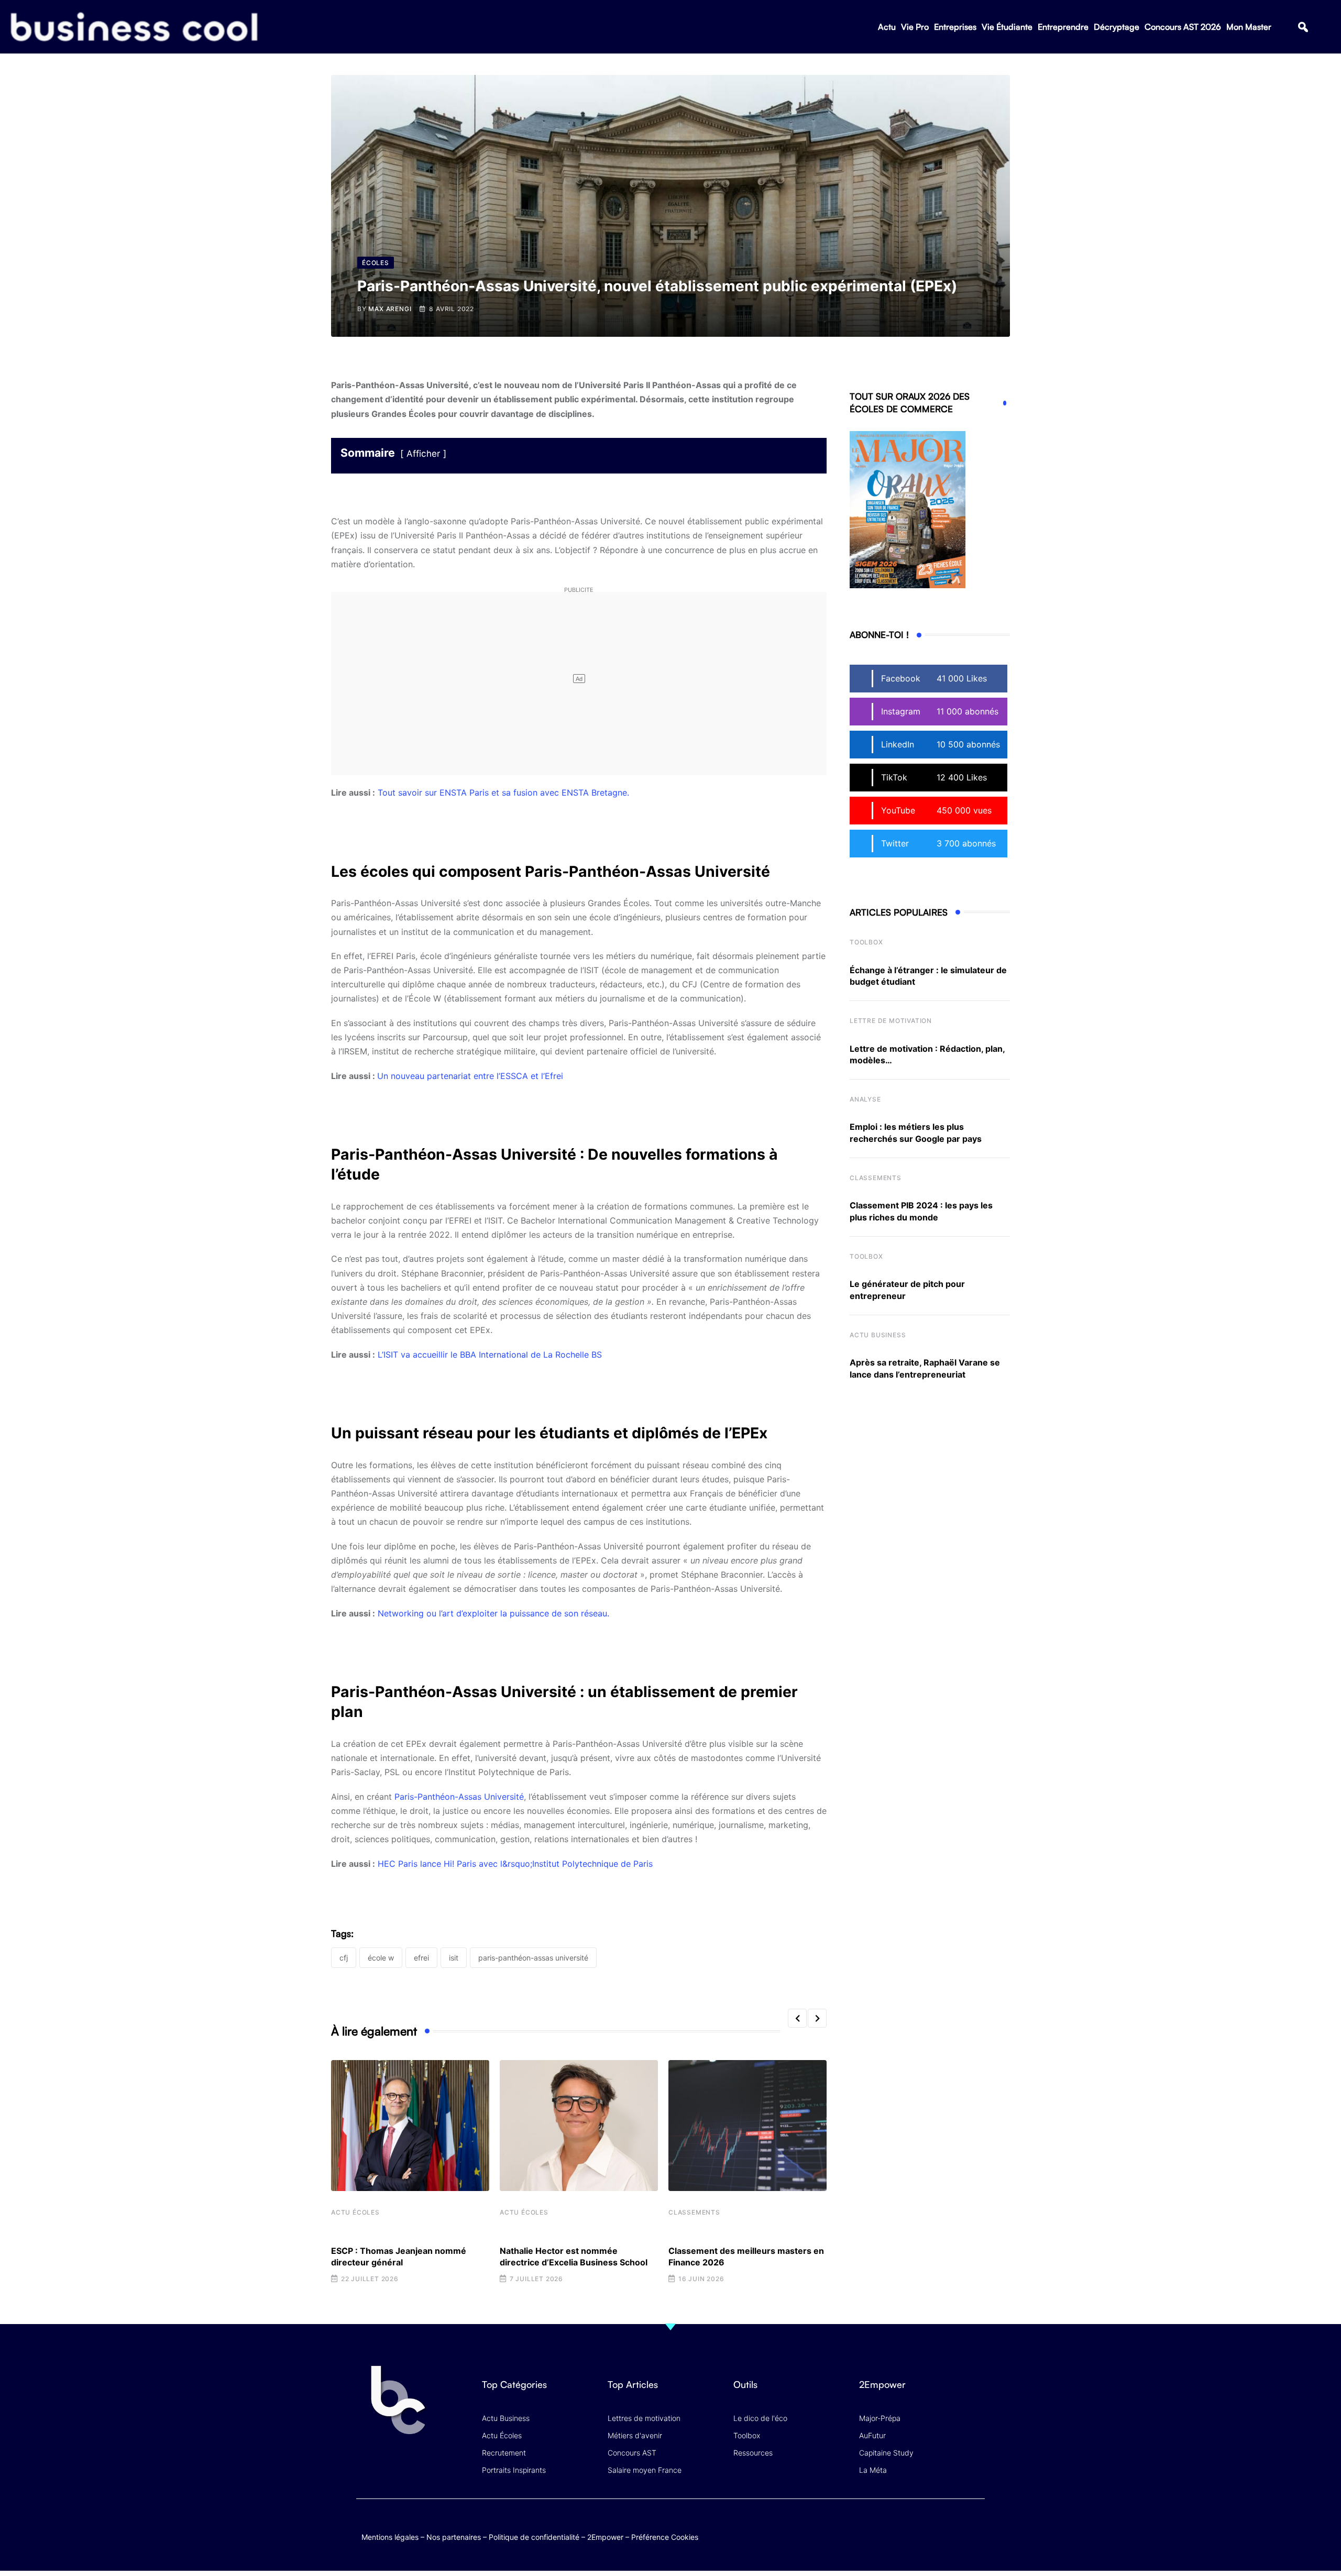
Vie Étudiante (1007, 27)
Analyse (865, 1099)
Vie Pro (915, 27)
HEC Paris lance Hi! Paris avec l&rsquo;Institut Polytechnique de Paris (515, 1864)
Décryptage (1117, 27)
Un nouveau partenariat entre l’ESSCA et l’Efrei (470, 1076)
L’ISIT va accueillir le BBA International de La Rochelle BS (490, 1355)
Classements (694, 2212)
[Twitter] (893, 2527)
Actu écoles (355, 2212)
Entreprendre (1063, 27)
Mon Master (1249, 27)
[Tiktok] (954, 2527)
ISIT (454, 1958)
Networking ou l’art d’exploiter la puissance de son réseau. (493, 1613)
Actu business (878, 1335)
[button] (1303, 27)
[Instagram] (975, 2527)
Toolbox (866, 942)
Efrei (421, 1958)
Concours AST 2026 (1183, 27)
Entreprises (955, 27)
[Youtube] (934, 2527)
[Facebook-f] (913, 2527)
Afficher (423, 454)
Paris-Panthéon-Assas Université (459, 1797)
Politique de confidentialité (534, 2537)
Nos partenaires (454, 2537)
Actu (887, 27)
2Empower (605, 2537)
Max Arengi (390, 309)
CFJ (344, 1958)
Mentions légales (390, 2537)
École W (381, 1958)
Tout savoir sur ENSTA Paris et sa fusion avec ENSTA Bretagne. (503, 792)
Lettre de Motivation (891, 1021)
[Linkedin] (975, 2534)
